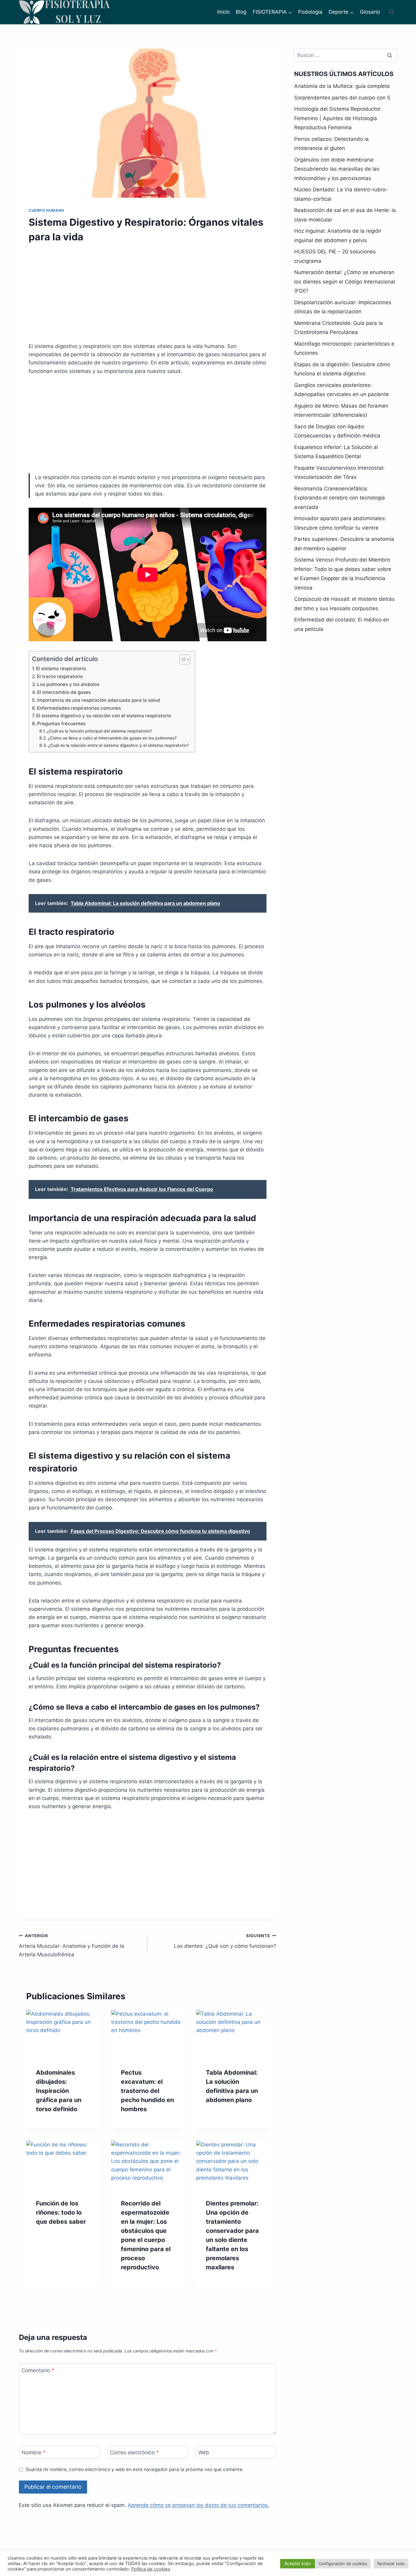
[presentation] (63, 2034)
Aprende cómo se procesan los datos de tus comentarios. (198, 2505)
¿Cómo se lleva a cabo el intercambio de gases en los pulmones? (112, 738)
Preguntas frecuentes (61, 724)
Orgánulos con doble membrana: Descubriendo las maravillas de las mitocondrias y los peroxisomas (337, 169)
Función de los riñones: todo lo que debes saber (61, 2212)
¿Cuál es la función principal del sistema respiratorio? (99, 731)
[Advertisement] (148, 297)
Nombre (34, 2452)
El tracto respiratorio (60, 676)
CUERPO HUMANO (46, 210)
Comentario (38, 2370)
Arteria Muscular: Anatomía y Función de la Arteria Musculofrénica (72, 1945)
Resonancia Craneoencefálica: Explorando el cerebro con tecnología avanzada (340, 498)
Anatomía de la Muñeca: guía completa (342, 86)
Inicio (223, 12)
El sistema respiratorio (61, 668)
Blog (241, 12)
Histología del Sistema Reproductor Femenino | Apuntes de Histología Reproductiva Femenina (337, 118)
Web (204, 2452)
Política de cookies (151, 2569)
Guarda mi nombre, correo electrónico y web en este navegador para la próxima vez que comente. (135, 2469)
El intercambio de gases (64, 692)
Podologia (310, 12)
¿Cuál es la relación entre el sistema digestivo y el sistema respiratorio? (118, 745)
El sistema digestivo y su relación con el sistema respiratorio (104, 716)
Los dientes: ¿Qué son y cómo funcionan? (225, 1941)
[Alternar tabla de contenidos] (182, 660)
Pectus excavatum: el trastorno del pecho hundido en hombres (147, 2091)
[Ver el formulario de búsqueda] (392, 12)
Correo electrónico (134, 2452)
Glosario (370, 12)
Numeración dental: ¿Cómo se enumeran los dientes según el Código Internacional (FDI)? (345, 282)
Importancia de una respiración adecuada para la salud (99, 700)
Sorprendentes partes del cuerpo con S (342, 98)
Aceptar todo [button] (298, 2563)
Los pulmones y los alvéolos (68, 684)
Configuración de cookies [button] (343, 2564)
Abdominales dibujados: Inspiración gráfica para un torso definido (59, 2091)
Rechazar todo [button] (391, 2564)
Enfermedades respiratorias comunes (79, 708)
